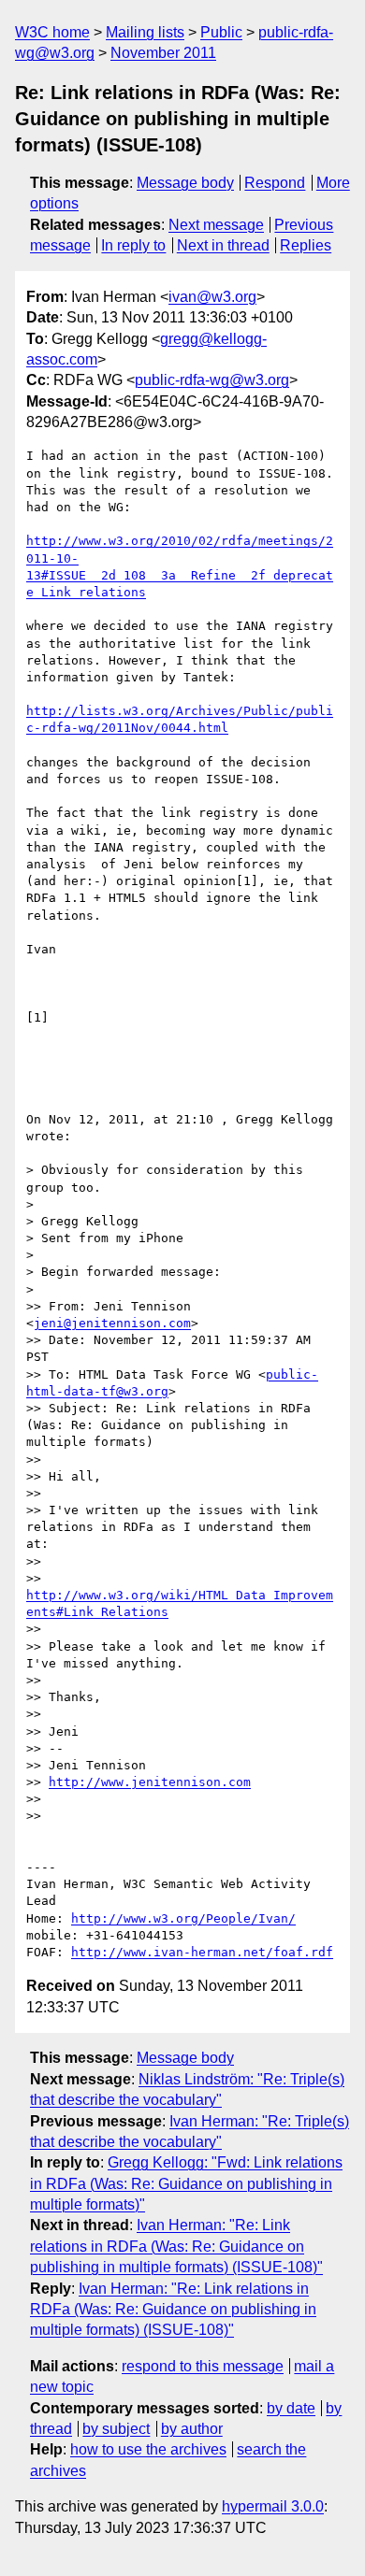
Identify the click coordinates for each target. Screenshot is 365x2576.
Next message (216, 225)
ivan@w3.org (212, 297)
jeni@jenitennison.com (112, 1323)
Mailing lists (145, 32)
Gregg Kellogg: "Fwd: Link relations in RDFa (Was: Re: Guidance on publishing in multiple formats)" (186, 2183)
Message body (185, 183)
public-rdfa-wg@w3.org (212, 380)
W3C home (52, 32)
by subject (116, 2429)
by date (291, 2408)
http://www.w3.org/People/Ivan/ (183, 1918)
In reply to (133, 245)
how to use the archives (148, 2449)
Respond (275, 183)
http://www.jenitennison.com (150, 1782)
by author (192, 2429)
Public (221, 32)
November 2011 (163, 53)
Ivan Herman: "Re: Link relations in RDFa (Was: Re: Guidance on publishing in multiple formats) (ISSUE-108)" (176, 2246)
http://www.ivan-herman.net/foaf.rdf (202, 1952)
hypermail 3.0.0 (273, 2506)
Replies (306, 245)
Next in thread (223, 245)
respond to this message (203, 2366)
